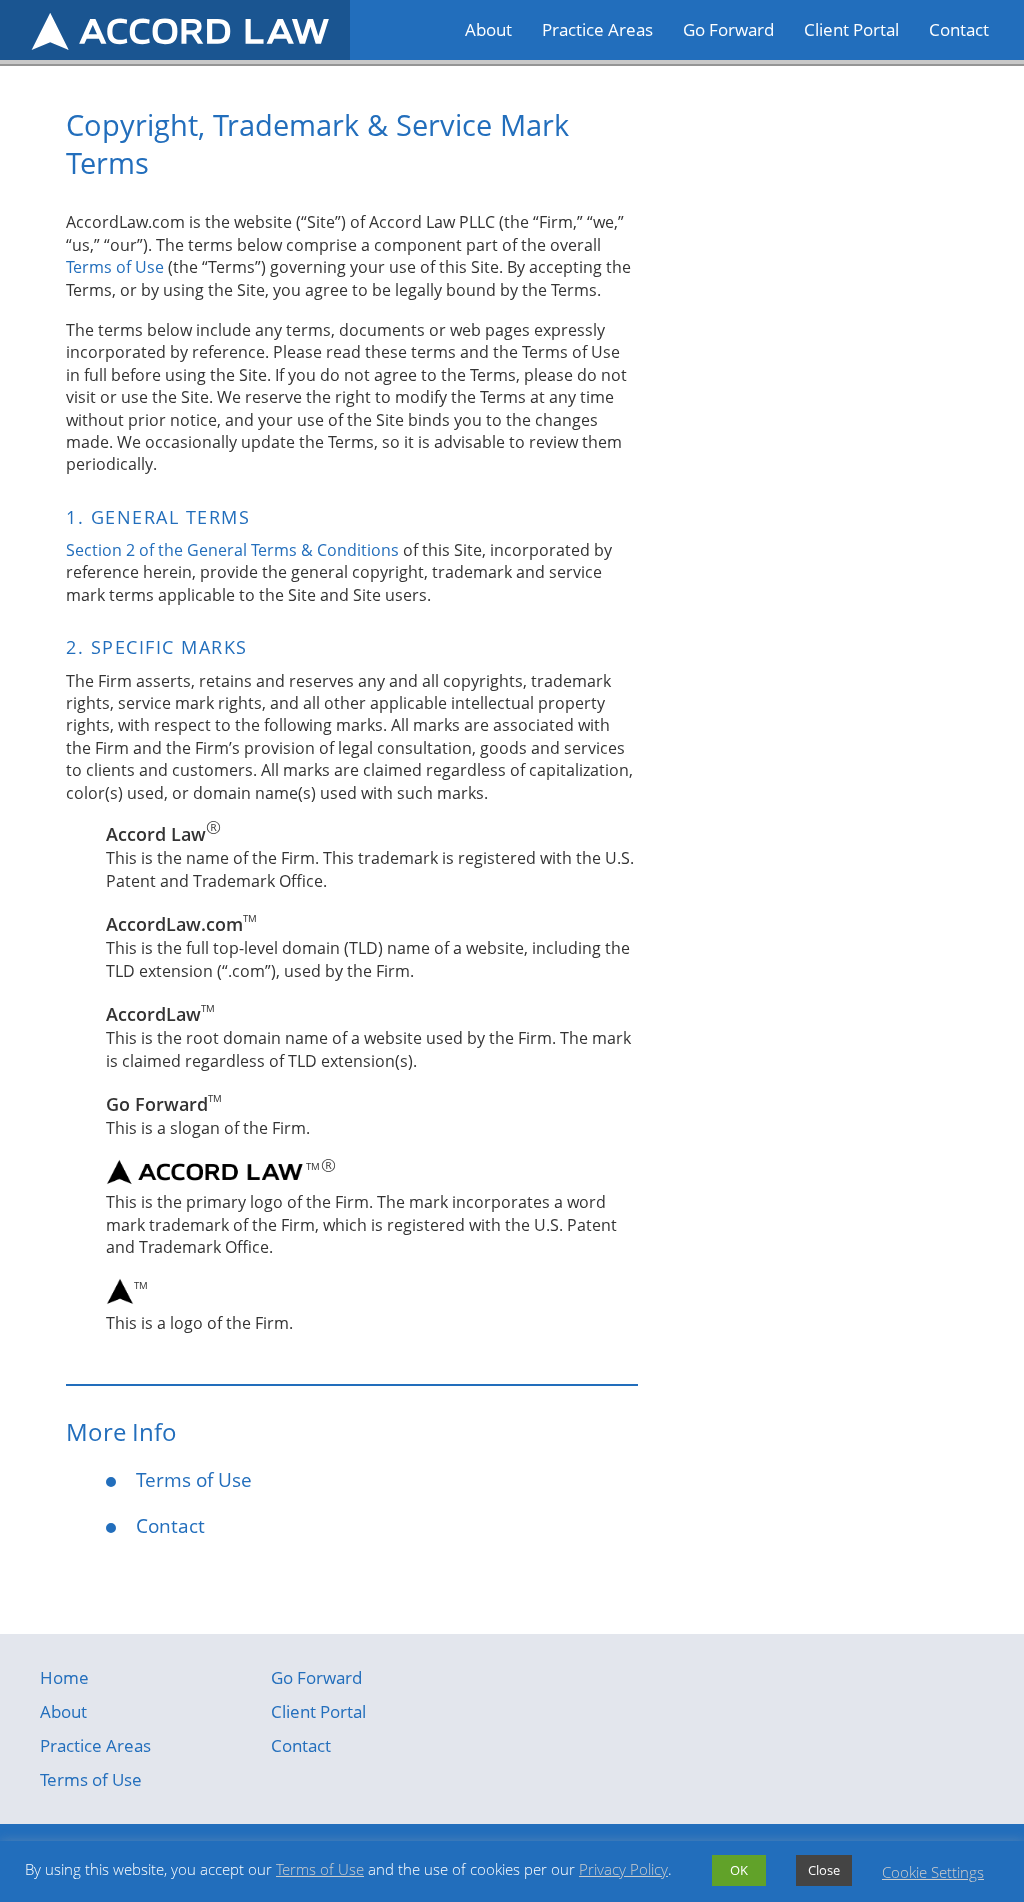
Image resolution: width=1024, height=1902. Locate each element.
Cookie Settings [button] (933, 1872)
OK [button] (739, 1870)
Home (64, 1677)
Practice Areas (597, 29)
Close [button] (824, 1870)
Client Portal (851, 29)
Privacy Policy (623, 1869)
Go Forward (728, 29)
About (488, 29)
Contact (959, 29)
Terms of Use (115, 267)
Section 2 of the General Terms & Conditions (232, 550)
